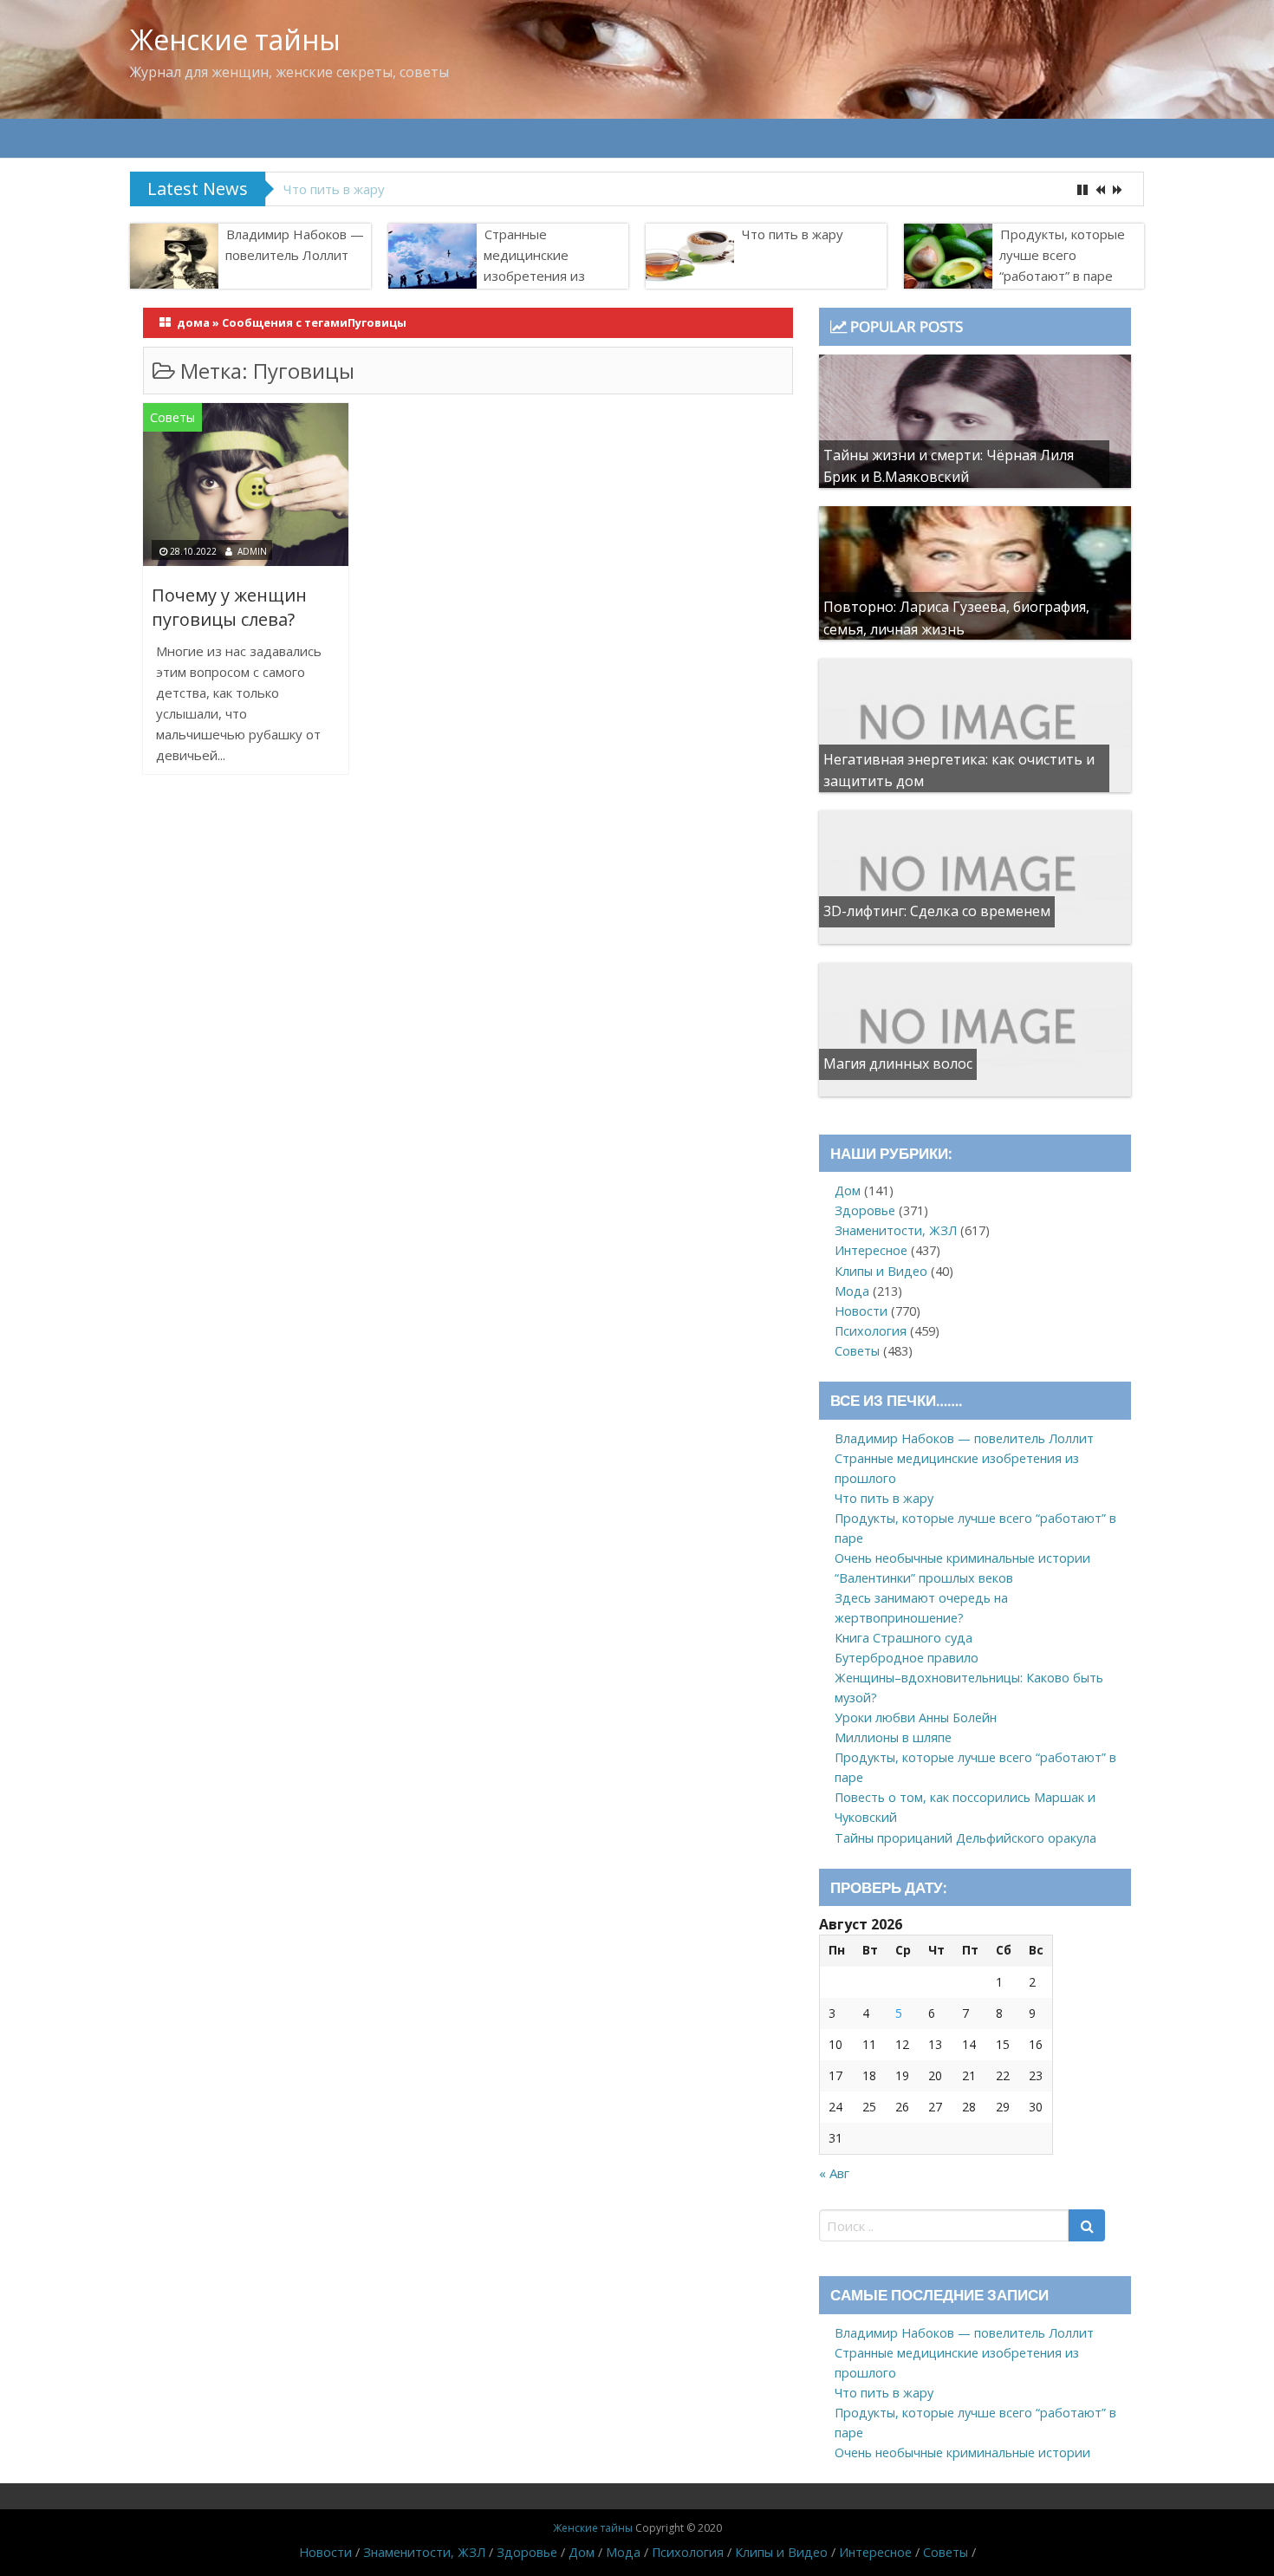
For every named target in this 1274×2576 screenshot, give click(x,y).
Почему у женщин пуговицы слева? (229, 607)
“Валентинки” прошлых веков (924, 1578)
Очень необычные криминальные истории (962, 1558)
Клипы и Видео (881, 1271)
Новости (861, 1311)
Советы (172, 417)
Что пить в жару (793, 234)
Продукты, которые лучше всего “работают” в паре (445, 189)
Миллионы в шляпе (893, 1737)
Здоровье (865, 1210)
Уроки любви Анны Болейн (916, 1717)
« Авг (834, 2173)
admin (252, 551)
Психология (871, 1331)
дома (193, 322)
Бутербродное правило (907, 1658)
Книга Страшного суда (903, 1638)
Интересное (871, 1250)
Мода (852, 1291)
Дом (848, 1190)
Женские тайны (235, 39)
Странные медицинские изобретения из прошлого (534, 265)
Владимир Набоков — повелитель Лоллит (295, 244)
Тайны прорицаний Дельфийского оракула (965, 1838)
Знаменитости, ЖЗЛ (896, 1230)
